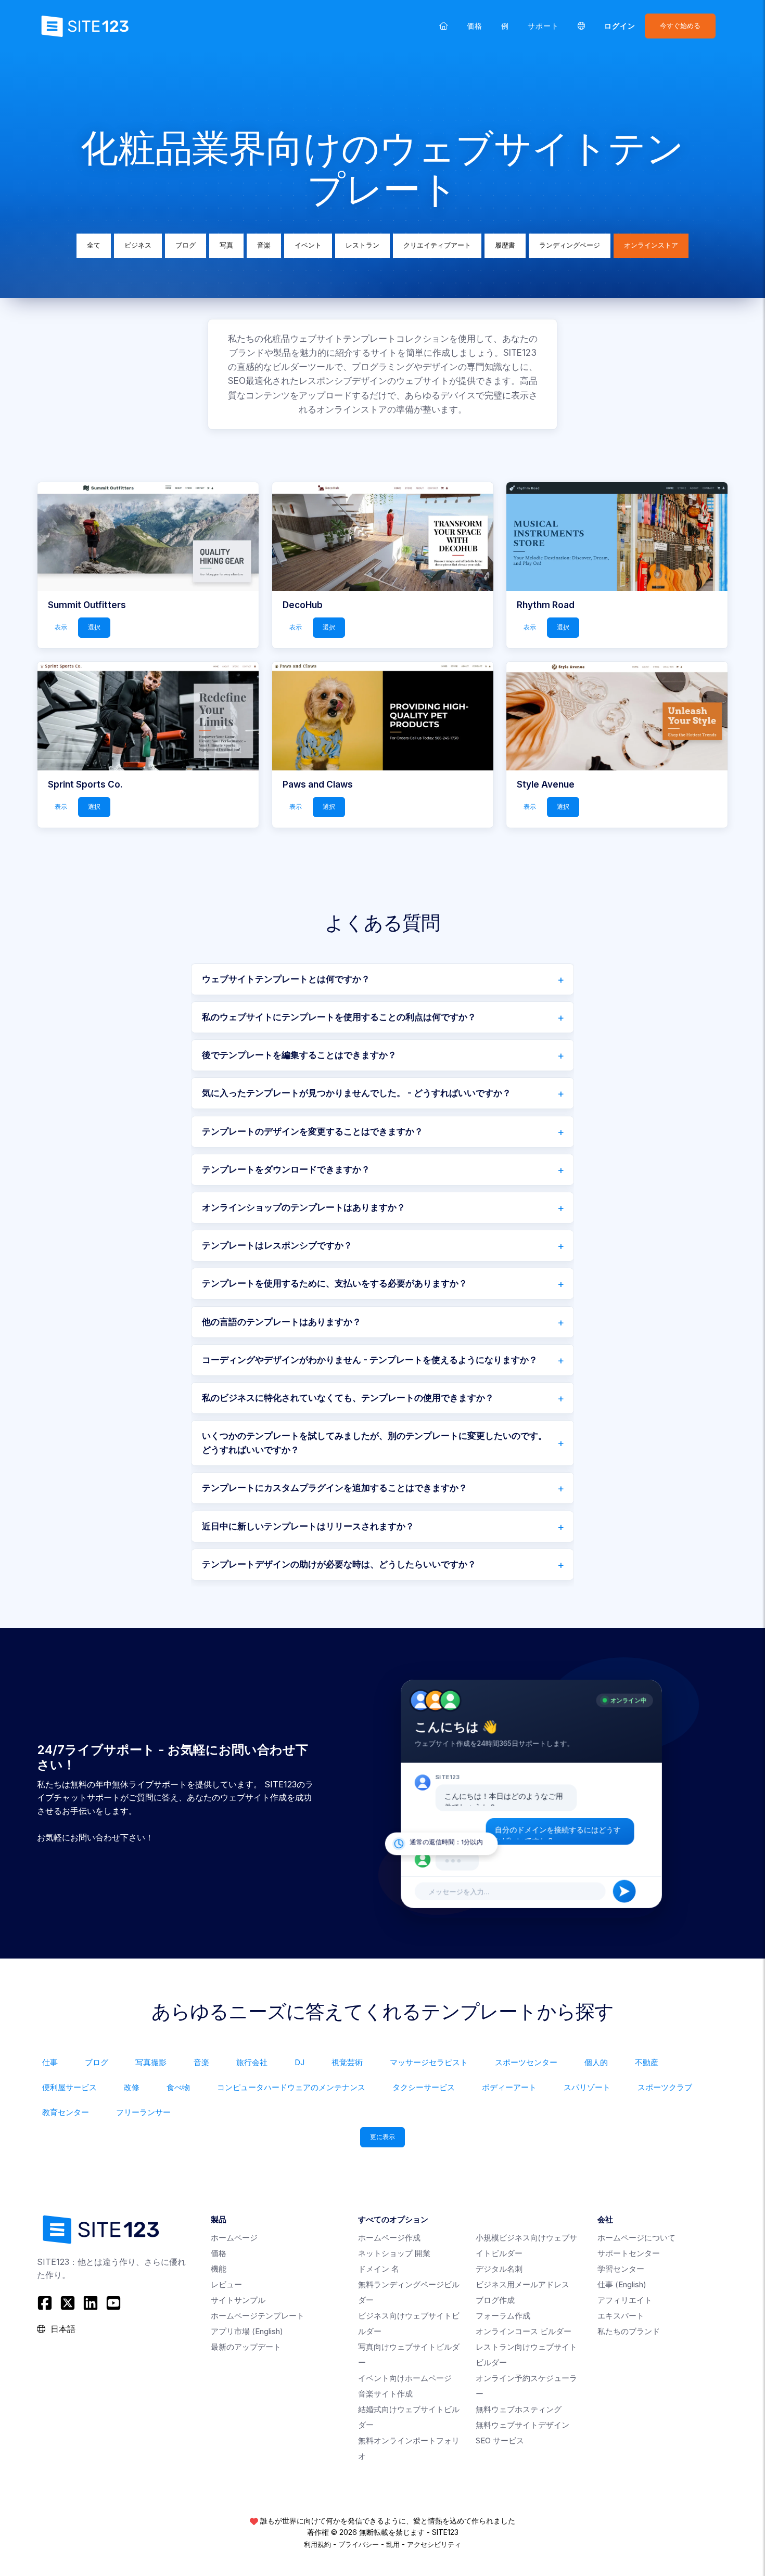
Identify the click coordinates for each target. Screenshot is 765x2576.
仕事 (50, 2062)
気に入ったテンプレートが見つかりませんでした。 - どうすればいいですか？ (356, 1093)
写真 (226, 245)
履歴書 (505, 245)
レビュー (226, 2284)
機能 (219, 2269)
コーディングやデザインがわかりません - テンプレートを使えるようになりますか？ (370, 1360)
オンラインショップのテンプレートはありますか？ (304, 1207)
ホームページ (234, 2238)
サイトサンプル (238, 2300)
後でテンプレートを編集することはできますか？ (299, 1055)
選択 (94, 627)
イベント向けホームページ (405, 2378)
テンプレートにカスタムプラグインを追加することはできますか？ (335, 1488)
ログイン (620, 26)
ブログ (186, 245)
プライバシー (359, 2544)
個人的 (596, 2062)
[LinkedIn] (91, 2303)
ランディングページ (570, 245)
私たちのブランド (629, 2331)
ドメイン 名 (379, 2269)
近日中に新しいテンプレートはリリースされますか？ (308, 1526)
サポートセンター (629, 2253)
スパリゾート (587, 2087)
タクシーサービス (424, 2087)
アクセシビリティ (434, 2544)
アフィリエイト (625, 2300)
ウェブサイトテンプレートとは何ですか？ (286, 979)
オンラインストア (651, 245)
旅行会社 (252, 2062)
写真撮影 (151, 2062)
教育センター (66, 2112)
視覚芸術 (347, 2062)
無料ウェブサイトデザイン (522, 2425)
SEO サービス (500, 2440)
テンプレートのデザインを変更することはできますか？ (313, 1131)
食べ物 (178, 2087)
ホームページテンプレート (258, 2316)
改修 (132, 2087)
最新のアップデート (246, 2347)
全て (94, 245)
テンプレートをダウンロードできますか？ (286, 1169)
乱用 (393, 2544)
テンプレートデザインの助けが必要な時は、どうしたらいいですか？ (339, 1564)
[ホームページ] (444, 26)
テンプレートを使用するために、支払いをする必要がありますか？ (335, 1283)
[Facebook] (46, 2303)
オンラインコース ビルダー (524, 2331)
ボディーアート (509, 2087)
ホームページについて (636, 2238)
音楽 (264, 245)
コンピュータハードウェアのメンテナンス (291, 2087)
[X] (68, 2303)
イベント (308, 245)
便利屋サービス (69, 2087)
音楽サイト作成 (385, 2394)
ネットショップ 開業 (394, 2253)
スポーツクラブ (665, 2087)
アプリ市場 (247, 2331)
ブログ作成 (495, 2300)
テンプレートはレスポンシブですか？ (277, 1245)
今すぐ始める (680, 26)
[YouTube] (113, 2303)
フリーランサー (143, 2112)
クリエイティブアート (437, 245)
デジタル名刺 (499, 2269)
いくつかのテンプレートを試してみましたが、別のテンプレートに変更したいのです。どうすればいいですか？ (374, 1443)
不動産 (647, 2062)
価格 (475, 26)
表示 (61, 627)
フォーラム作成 (503, 2316)
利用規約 (317, 2544)
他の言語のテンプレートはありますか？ (282, 1322)
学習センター (621, 2269)
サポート (543, 26)
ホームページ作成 (389, 2238)
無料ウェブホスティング (519, 2409)
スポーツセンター (526, 2062)
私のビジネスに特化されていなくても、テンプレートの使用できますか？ (348, 1398)
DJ (299, 2062)
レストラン (362, 245)
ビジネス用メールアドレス (522, 2284)
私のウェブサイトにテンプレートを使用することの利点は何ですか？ (339, 1017)
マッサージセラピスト (429, 2062)
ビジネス (138, 245)
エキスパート (621, 2316)
